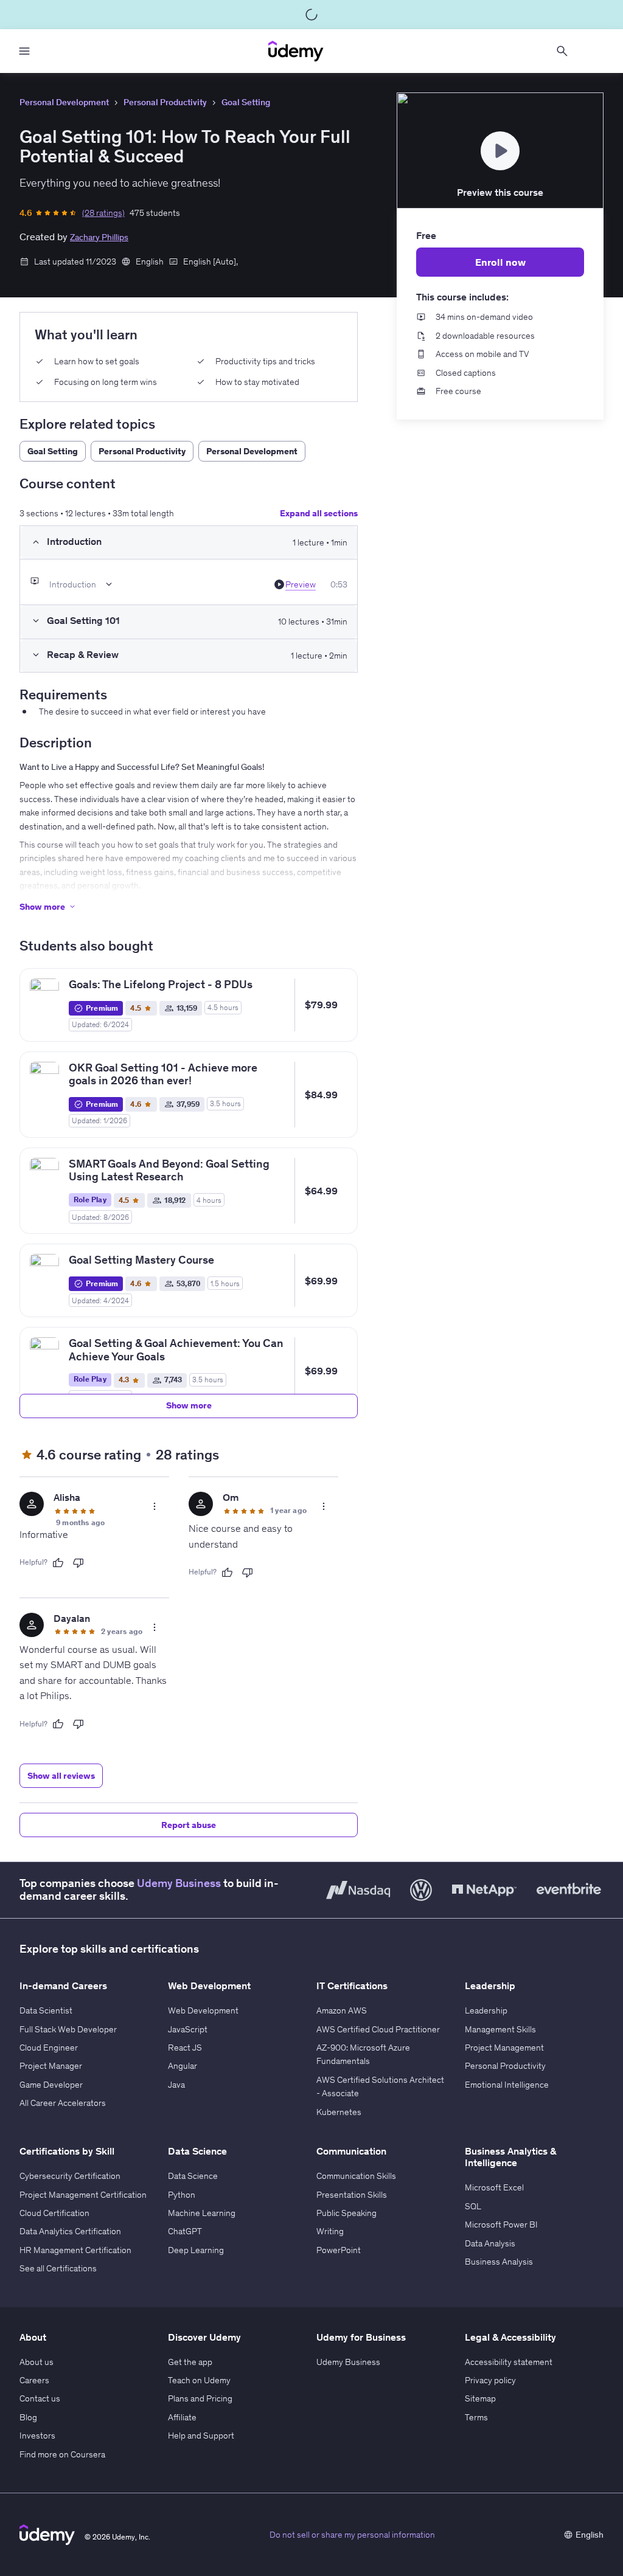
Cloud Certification (54, 2213)
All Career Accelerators (63, 2103)
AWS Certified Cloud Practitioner (378, 2029)
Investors (37, 2436)
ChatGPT (185, 2231)
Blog (28, 2417)
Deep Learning (196, 2250)
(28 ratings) (103, 213)
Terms (476, 2417)
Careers (34, 2380)
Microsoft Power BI (501, 2225)
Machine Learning (202, 2213)
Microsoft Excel (494, 2187)
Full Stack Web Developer (68, 2029)
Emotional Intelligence (507, 2085)
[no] (78, 1563)
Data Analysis (490, 2243)
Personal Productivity (165, 102)
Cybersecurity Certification (70, 2176)
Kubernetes (339, 2112)
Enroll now (500, 262)
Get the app (190, 2362)
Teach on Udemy (199, 2380)
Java (176, 2085)
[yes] (58, 1563)
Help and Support (201, 2436)
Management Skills (500, 2029)
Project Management (504, 2048)
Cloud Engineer (49, 2048)
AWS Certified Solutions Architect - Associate (380, 2086)
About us (37, 2362)
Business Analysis (499, 2262)
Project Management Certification (83, 2195)
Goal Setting (246, 102)
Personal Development (64, 102)
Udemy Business (179, 1883)
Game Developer (51, 2085)
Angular (183, 2066)
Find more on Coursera (62, 2454)
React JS (185, 2048)
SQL (473, 2206)
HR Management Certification (75, 2250)
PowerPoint (339, 2250)
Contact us (40, 2398)
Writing (330, 2231)
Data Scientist (46, 2010)
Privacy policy (490, 2380)
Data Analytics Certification (70, 2231)
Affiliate (182, 2417)
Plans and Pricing (200, 2398)
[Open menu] (24, 51)
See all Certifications (58, 2268)
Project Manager (51, 2066)
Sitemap (480, 2398)
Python (182, 2195)
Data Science (193, 2176)
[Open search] (562, 51)
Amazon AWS (342, 2010)
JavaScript (188, 2029)
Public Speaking (346, 2213)
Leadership (486, 2010)
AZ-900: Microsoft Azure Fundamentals (363, 2054)
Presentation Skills (352, 2195)
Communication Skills (356, 2176)
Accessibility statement (509, 2362)
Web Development (203, 2010)
